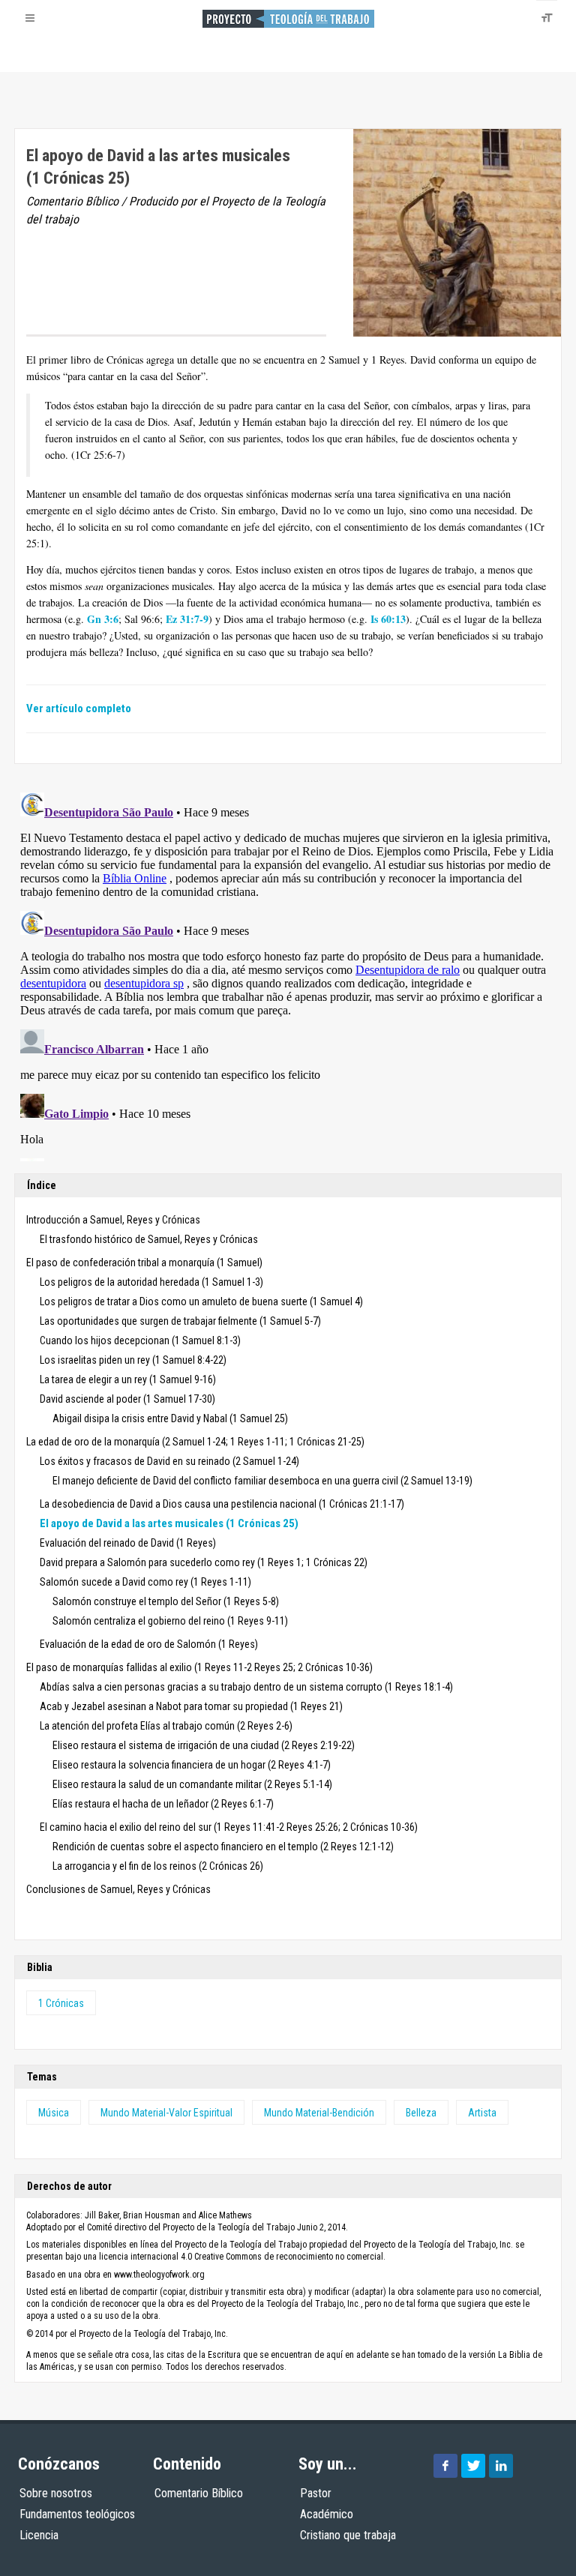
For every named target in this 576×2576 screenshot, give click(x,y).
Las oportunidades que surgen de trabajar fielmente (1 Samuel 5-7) (180, 1321)
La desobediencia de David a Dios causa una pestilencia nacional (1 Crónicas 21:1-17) (222, 1504)
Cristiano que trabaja (348, 2535)
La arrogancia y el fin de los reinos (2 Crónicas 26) (158, 1866)
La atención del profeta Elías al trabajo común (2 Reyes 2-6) (166, 1726)
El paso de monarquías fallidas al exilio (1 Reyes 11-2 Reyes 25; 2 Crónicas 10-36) (199, 1667)
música (54, 2113)
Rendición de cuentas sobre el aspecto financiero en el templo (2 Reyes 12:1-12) (223, 1847)
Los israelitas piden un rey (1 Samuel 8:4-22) (133, 1360)
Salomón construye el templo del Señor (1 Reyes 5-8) (166, 1601)
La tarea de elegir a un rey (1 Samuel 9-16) (128, 1379)
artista (482, 2113)
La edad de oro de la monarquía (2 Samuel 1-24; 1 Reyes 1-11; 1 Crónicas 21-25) (195, 1442)
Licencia (39, 2535)
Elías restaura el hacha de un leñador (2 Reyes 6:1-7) (163, 1804)
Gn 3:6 (103, 619)
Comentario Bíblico (199, 2493)
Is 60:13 (388, 619)
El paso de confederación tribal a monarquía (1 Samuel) (144, 1263)
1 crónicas (61, 2003)
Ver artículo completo (79, 708)
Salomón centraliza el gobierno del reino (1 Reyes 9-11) (170, 1621)
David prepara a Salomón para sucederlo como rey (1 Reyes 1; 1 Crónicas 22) (204, 1562)
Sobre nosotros (56, 2493)
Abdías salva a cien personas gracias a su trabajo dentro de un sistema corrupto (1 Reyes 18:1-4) (246, 1687)
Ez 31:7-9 (187, 619)
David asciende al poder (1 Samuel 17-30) (127, 1399)
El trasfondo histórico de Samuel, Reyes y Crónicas (149, 1239)
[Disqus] (288, 974)
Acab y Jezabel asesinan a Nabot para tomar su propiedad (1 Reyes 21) (191, 1706)
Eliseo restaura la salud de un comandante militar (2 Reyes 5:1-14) (192, 1784)
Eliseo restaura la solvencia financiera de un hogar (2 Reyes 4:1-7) (192, 1765)
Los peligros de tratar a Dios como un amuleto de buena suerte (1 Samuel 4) (201, 1301)
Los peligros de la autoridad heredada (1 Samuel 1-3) (151, 1282)
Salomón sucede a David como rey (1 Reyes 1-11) (145, 1582)
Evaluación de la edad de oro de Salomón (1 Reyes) (149, 1644)
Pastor (316, 2493)
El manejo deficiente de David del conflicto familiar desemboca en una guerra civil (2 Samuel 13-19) (262, 1481)
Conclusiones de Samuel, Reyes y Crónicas (118, 1889)
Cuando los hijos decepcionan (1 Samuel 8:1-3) (140, 1340)
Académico (327, 2514)
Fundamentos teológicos (77, 2514)
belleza (421, 2113)
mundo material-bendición (319, 2113)
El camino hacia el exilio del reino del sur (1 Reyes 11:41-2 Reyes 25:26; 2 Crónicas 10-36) (229, 1827)
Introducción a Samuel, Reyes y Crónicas (113, 1220)
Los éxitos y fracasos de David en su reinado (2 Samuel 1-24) (169, 1461)
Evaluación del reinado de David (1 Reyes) (128, 1543)
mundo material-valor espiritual (166, 2113)
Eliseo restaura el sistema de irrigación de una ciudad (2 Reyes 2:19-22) (204, 1745)
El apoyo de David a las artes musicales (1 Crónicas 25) (169, 1523)
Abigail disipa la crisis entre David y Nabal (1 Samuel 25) (170, 1418)
